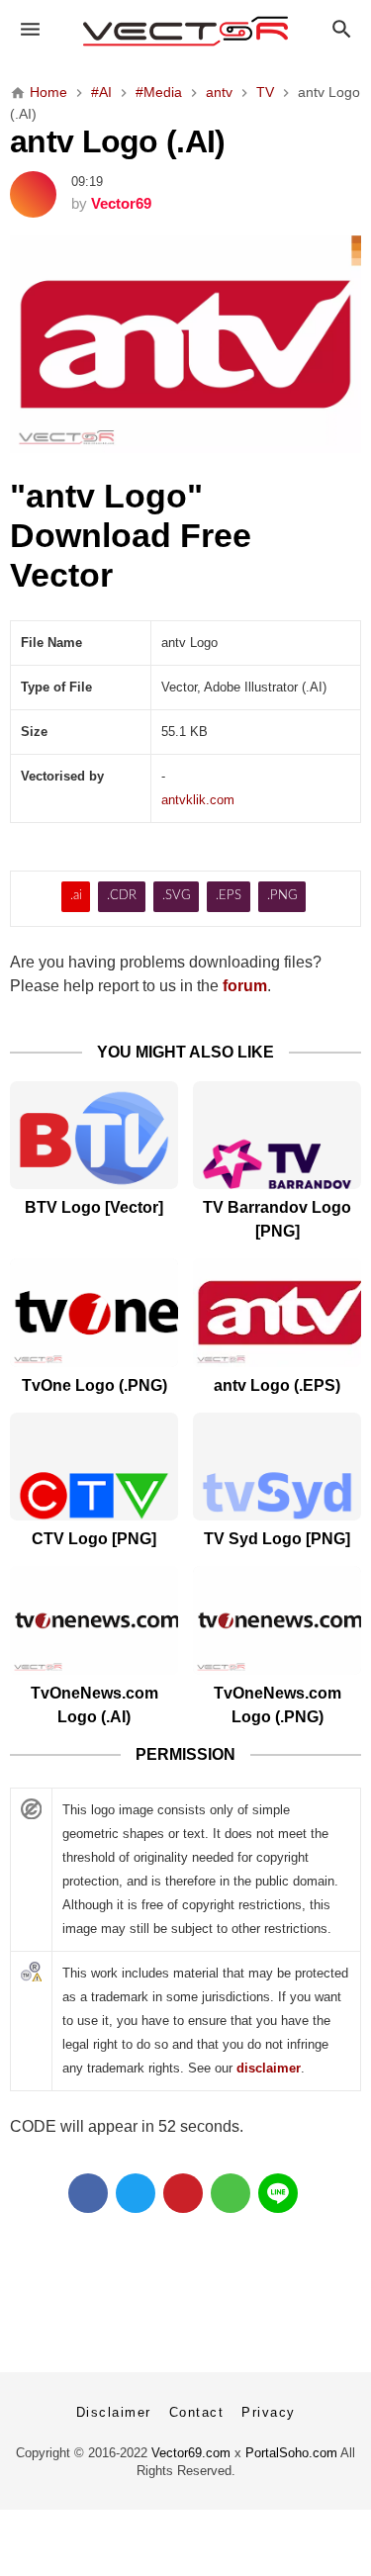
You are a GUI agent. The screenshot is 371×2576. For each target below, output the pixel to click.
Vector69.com (191, 2453)
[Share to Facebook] (88, 2193)
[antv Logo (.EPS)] (277, 1312)
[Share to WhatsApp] (231, 2193)
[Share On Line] (278, 2193)
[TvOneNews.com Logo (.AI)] (94, 1620)
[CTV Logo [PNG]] (94, 1467)
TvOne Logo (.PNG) (94, 1385)
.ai (76, 896)
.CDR (122, 896)
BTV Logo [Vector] (94, 1207)
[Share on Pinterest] (183, 2193)
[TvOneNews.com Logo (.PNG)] (277, 1620)
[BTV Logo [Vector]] (94, 1135)
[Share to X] (136, 2193)
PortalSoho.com (291, 2453)
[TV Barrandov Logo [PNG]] (277, 1135)
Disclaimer (114, 2412)
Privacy (269, 2412)
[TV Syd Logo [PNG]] (277, 1467)
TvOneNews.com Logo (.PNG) (278, 1705)
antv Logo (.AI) (118, 141)
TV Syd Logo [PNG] (277, 1539)
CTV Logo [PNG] (94, 1539)
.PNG (282, 896)
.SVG (177, 896)
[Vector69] (185, 31)
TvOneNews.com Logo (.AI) (94, 1705)
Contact (197, 2412)
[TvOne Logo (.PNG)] (94, 1312)
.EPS (229, 896)
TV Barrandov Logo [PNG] (277, 1219)
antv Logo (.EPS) (277, 1385)
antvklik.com (198, 800)
